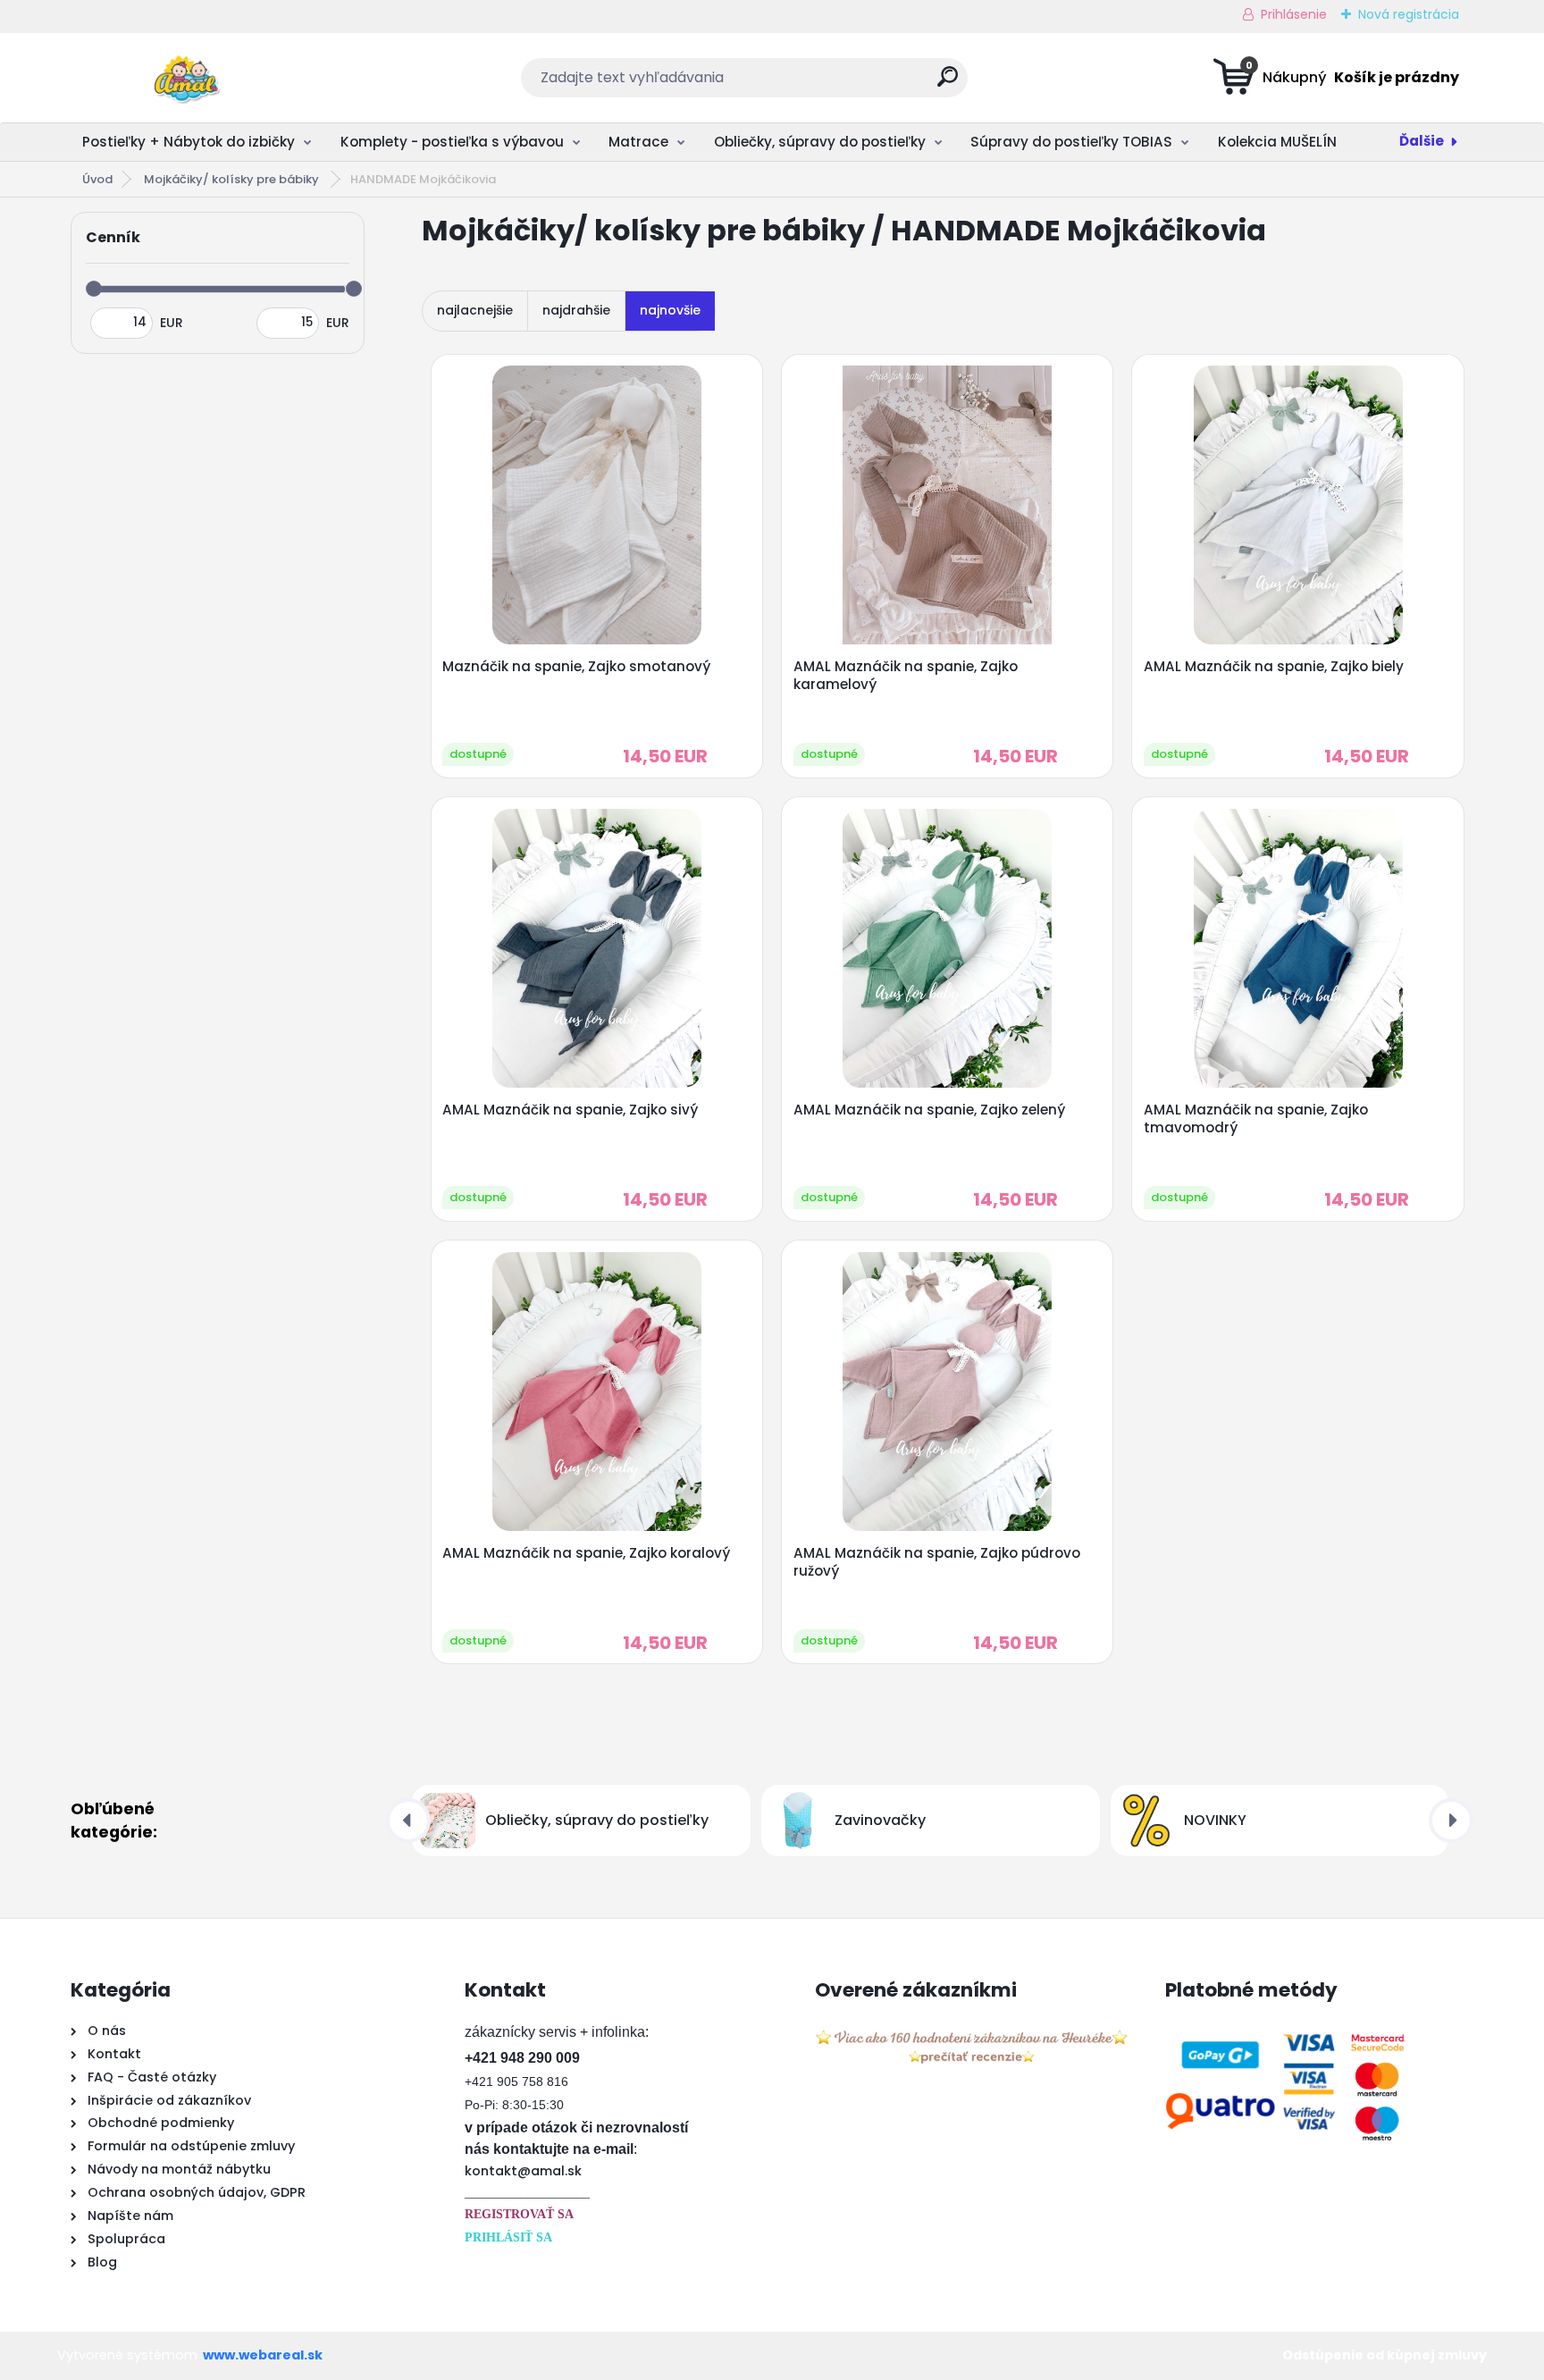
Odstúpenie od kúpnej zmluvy (1385, 2355)
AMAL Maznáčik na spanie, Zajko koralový (586, 1553)
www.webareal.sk (263, 2355)
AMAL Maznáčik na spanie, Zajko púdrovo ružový (937, 1562)
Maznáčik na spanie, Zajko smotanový (576, 667)
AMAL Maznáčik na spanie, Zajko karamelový (906, 676)
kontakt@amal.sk (523, 2171)
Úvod (97, 179)
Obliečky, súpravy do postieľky (820, 142)
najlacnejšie (475, 310)
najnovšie (670, 310)
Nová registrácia (1409, 14)
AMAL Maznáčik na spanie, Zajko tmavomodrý (1256, 1119)
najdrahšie (576, 310)
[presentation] (408, 1821)
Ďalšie (1422, 141)
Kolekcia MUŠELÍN (1277, 142)
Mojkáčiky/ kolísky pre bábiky (233, 179)
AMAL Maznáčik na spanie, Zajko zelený (929, 1110)
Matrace (638, 142)
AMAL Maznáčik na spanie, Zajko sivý (570, 1110)
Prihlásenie (1294, 14)
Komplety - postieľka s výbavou (452, 142)
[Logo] (180, 78)
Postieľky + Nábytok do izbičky (189, 142)
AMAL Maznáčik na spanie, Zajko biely (1274, 667)
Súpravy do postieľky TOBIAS (1071, 142)
